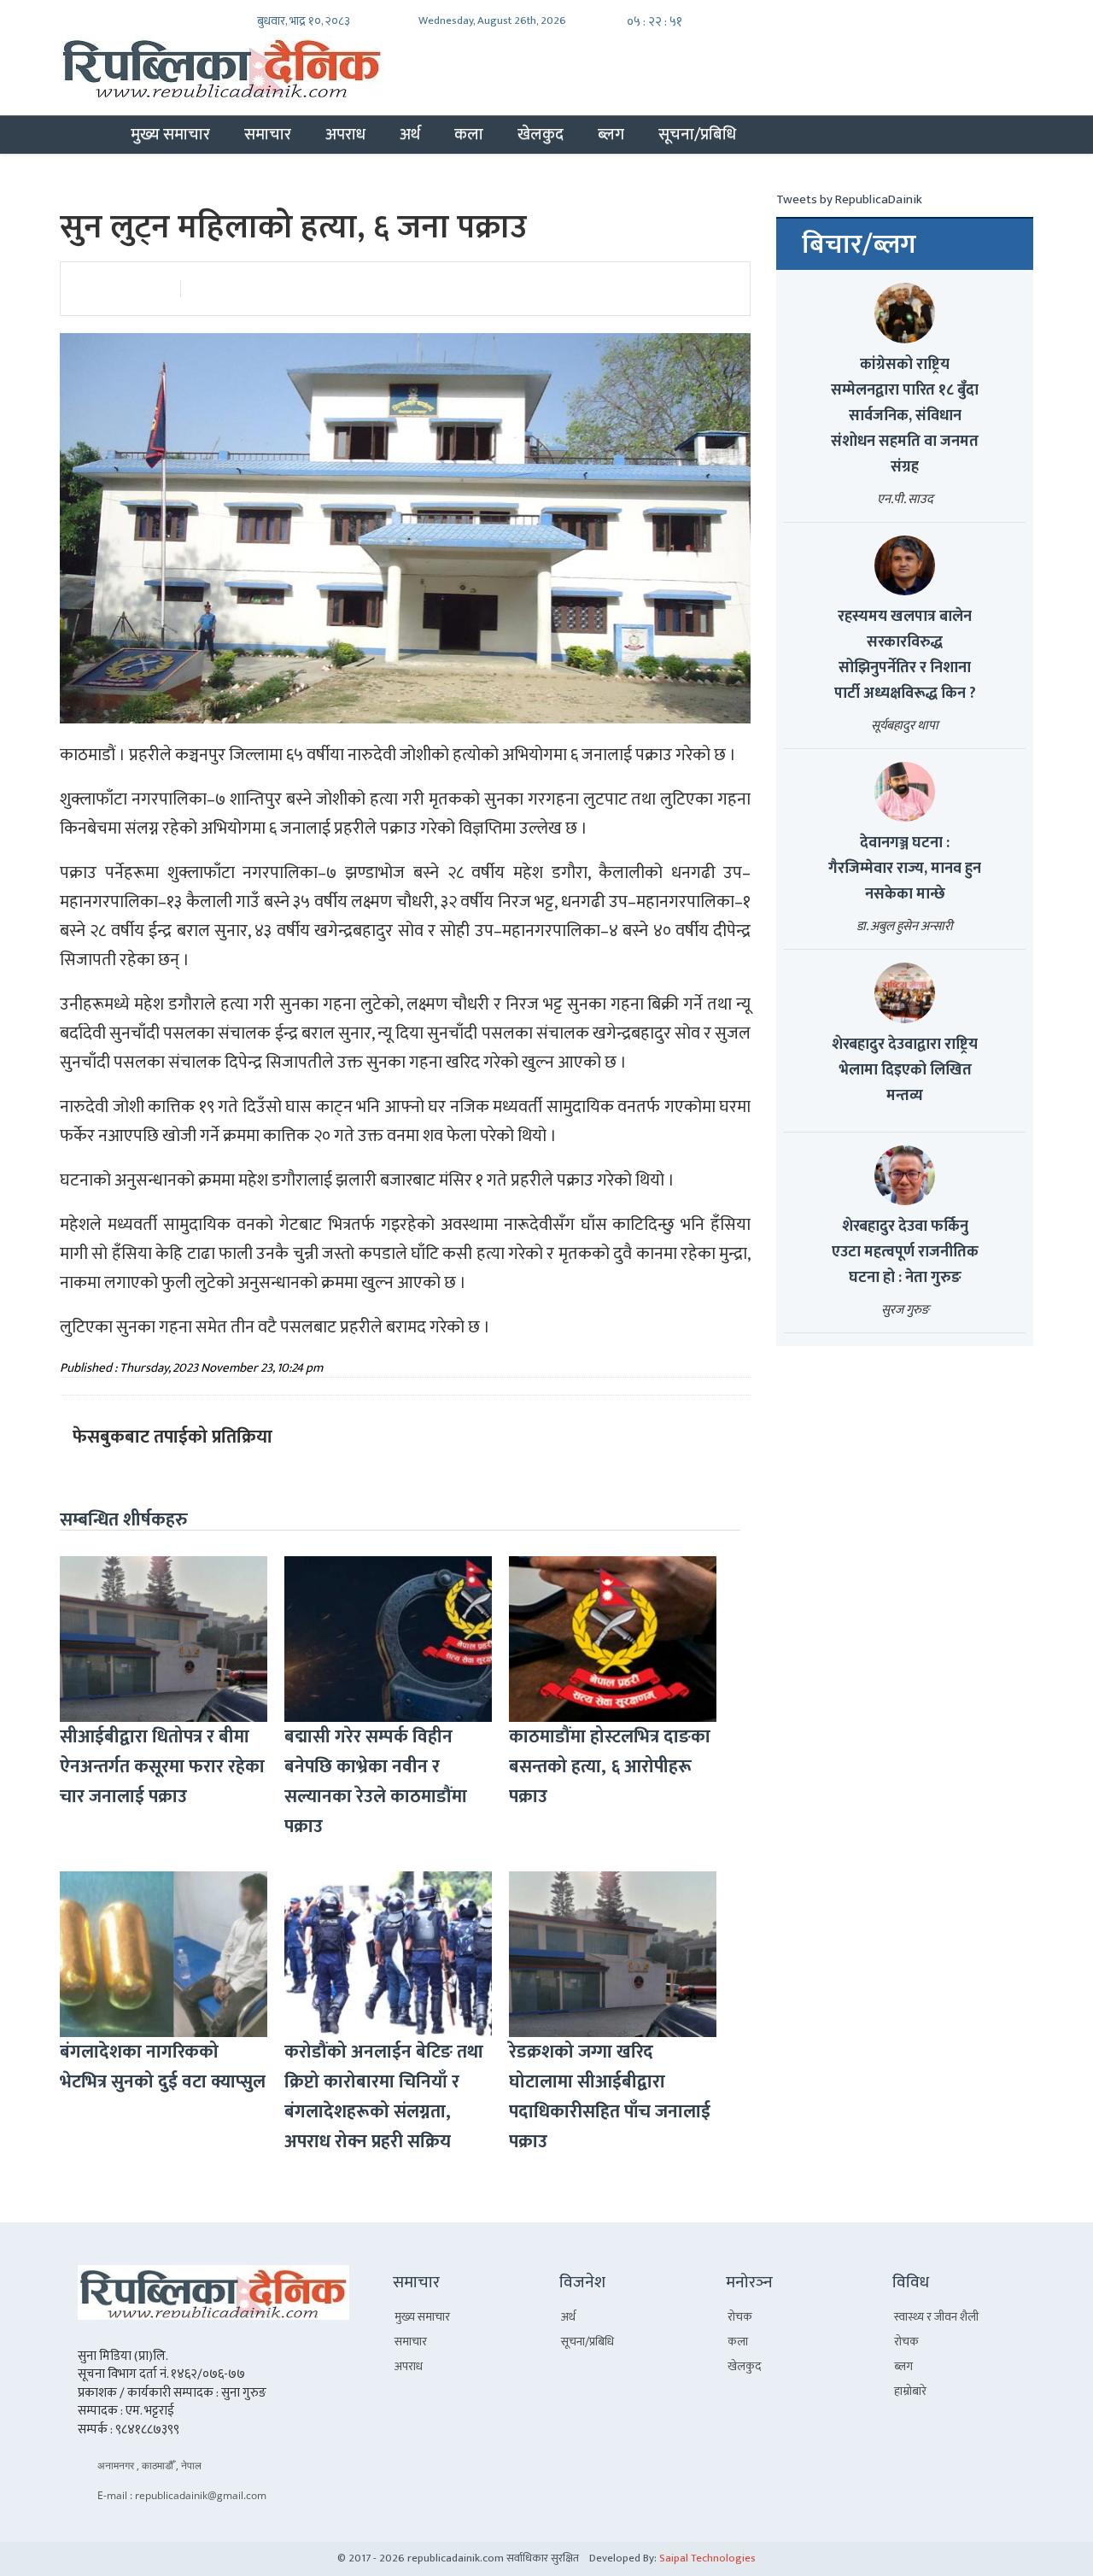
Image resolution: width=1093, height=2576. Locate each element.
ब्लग (611, 134)
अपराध (345, 134)
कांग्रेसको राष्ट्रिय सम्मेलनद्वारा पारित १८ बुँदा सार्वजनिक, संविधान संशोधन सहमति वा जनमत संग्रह (905, 416)
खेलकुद (541, 134)
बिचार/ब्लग (859, 245)
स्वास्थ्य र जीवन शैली (936, 2317)
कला (469, 134)
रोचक (740, 2317)
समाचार (268, 134)
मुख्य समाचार (170, 134)
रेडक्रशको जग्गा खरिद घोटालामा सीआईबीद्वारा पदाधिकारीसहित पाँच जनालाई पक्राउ (610, 2097)
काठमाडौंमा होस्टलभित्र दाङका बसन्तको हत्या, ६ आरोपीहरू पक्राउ (610, 1767)
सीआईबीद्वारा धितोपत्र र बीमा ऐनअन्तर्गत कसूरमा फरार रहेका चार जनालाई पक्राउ (162, 1767)
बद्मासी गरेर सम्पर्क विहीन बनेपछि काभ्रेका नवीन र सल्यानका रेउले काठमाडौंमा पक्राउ (376, 1782)
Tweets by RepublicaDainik (849, 199)
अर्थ (410, 134)
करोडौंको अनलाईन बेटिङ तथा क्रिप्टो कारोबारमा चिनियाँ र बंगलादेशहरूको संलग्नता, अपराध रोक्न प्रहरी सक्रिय (384, 2097)
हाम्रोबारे (910, 2391)
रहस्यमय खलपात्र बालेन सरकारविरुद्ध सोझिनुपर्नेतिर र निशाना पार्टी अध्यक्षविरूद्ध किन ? (905, 655)
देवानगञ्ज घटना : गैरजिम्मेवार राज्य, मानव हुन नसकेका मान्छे (905, 869)
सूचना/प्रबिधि (697, 134)
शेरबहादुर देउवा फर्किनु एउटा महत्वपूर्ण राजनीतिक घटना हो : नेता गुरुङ (905, 1252)
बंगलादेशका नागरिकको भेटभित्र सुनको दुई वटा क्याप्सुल (163, 2067)
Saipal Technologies (707, 2558)
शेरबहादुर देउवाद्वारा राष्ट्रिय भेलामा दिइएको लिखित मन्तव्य (905, 1070)
